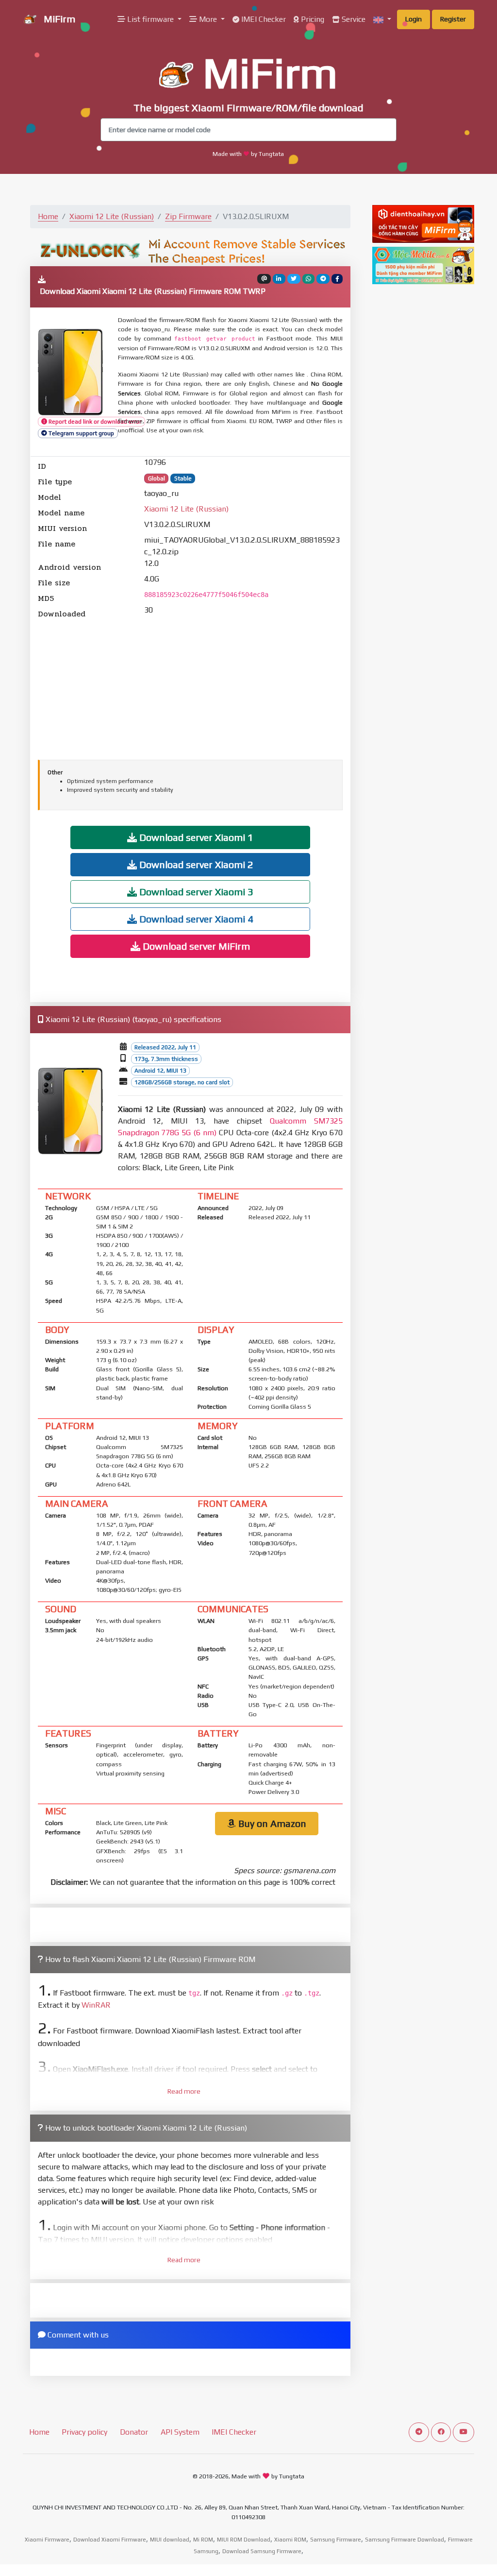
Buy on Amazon (271, 1823)
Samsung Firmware (336, 2540)
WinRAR (96, 2005)
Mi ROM (203, 2540)
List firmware (150, 19)
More (208, 19)
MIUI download (170, 2540)
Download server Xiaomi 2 (195, 864)
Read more (184, 2091)
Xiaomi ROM (290, 2540)
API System (180, 2432)
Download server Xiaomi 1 (195, 837)
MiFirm (58, 19)
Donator (134, 2432)
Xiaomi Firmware (47, 2540)
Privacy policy (84, 2432)
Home (48, 216)
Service (353, 19)
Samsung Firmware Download (405, 2540)
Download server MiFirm (195, 946)
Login (414, 19)
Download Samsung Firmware (262, 2551)
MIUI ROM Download (244, 2540)
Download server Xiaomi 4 (195, 919)
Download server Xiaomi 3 (195, 892)
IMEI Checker (263, 19)
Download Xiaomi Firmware (110, 2540)
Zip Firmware (188, 216)
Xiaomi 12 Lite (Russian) (112, 216)
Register (453, 19)
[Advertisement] (190, 688)
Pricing (312, 19)
